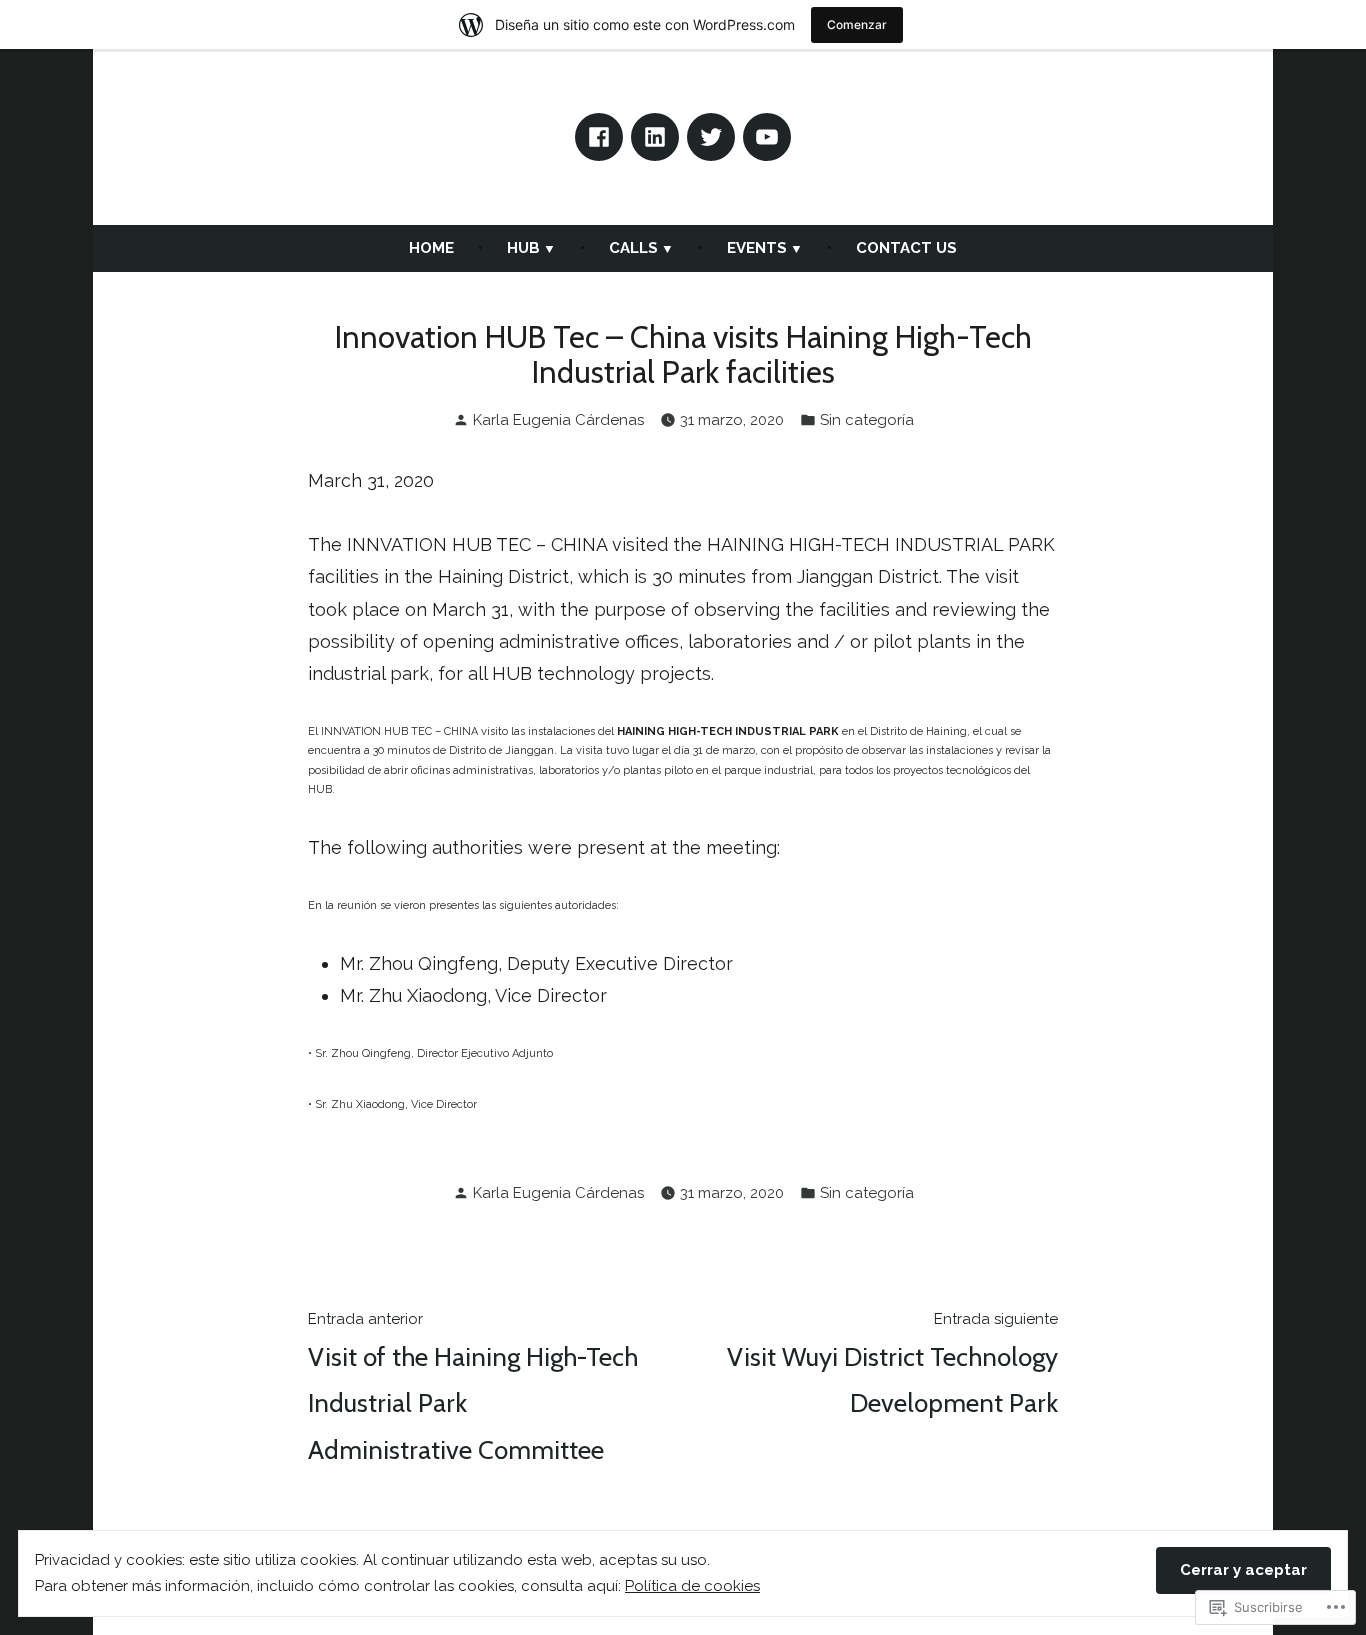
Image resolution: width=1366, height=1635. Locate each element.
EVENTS (757, 248)
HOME (431, 248)
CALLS (633, 248)
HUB (523, 248)
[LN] (655, 137)
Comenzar (857, 24)
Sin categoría (867, 420)
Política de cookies (692, 1586)
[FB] (599, 137)
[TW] (711, 137)
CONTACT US (906, 248)
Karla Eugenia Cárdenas (558, 420)
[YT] (767, 137)
